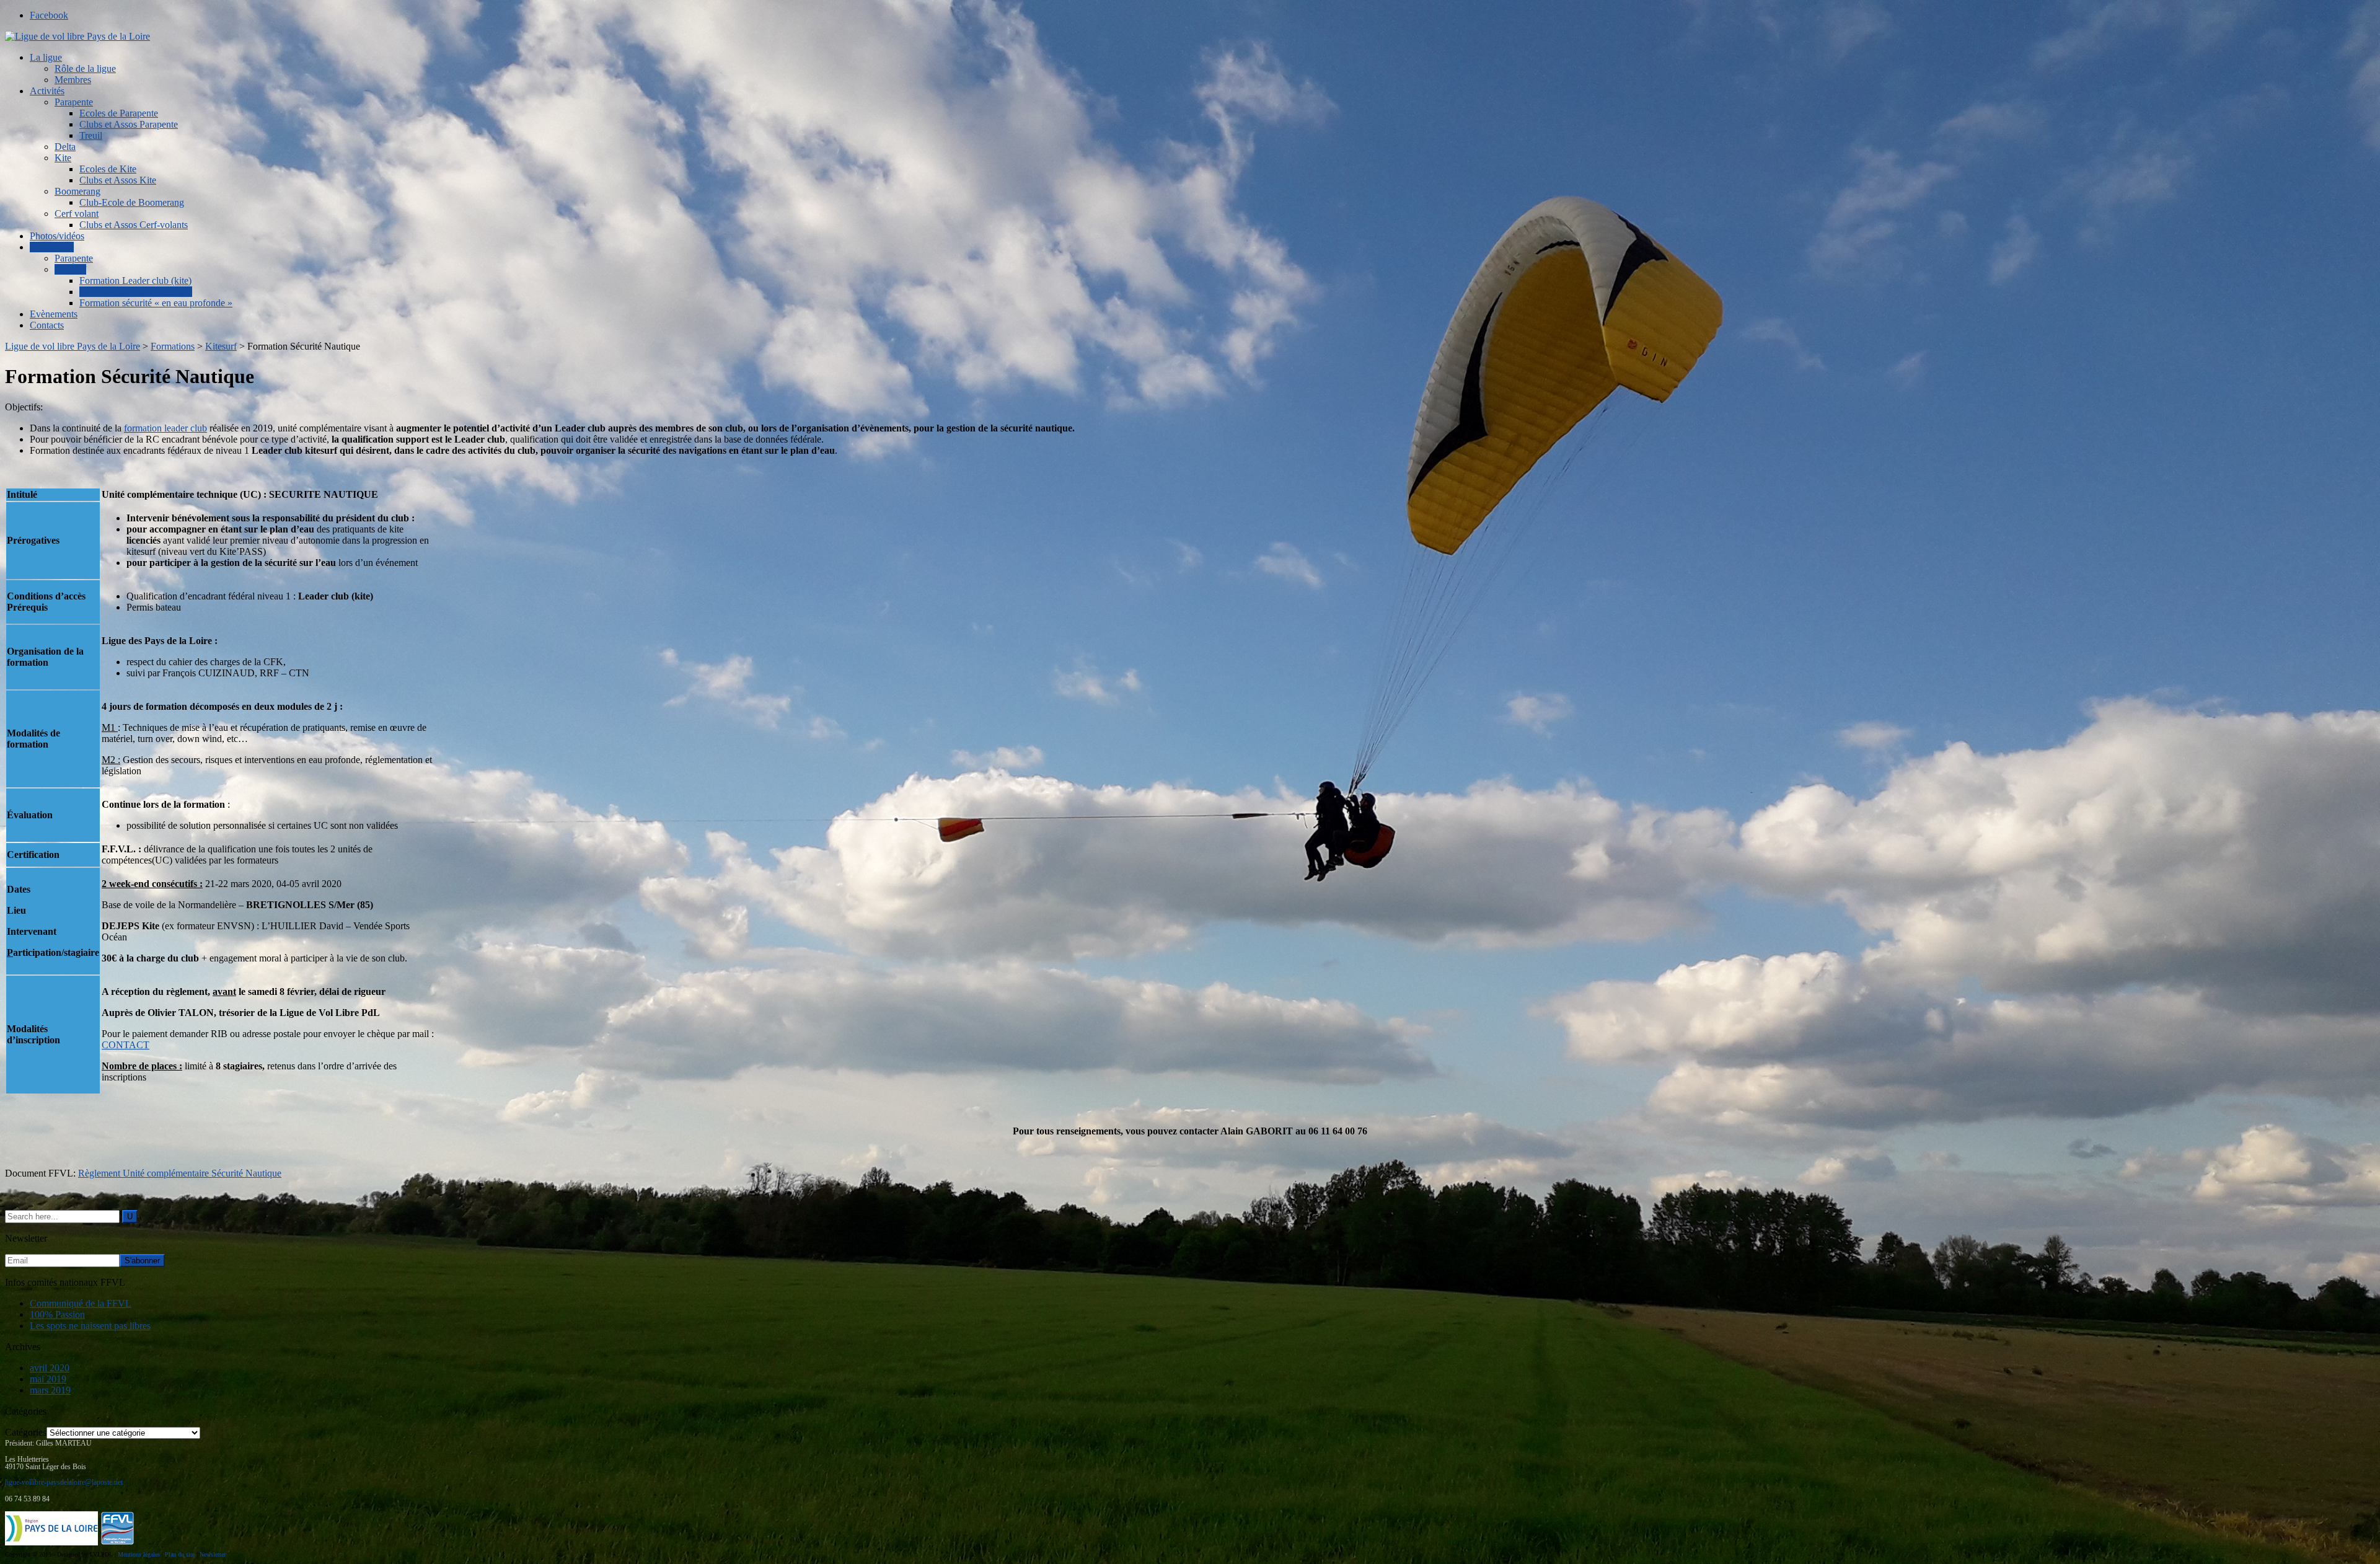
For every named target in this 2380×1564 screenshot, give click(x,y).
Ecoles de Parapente (119, 113)
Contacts (47, 325)
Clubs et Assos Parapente (129, 124)
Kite (63, 158)
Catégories (26, 1432)
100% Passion (57, 1314)
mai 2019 (48, 1379)
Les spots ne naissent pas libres (90, 1326)
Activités (47, 91)
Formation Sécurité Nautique (136, 292)
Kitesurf (70, 269)
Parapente (74, 102)
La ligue (46, 57)
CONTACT (126, 1045)
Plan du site (180, 1554)
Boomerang (77, 191)
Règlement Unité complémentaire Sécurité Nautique (180, 1173)
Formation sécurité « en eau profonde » (156, 303)
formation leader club (165, 428)
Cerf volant (77, 214)
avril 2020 (50, 1368)
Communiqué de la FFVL (81, 1303)
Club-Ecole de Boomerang (132, 202)
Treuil (91, 135)
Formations (52, 247)
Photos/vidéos (57, 236)
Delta (65, 147)
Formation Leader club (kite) (135, 281)
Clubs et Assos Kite (118, 180)
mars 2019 (50, 1390)
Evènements (54, 314)
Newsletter (213, 1554)
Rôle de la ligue (85, 68)
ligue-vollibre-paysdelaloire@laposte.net (64, 1482)
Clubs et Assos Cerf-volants (134, 225)
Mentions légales (139, 1554)
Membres (73, 80)
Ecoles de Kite (108, 169)
